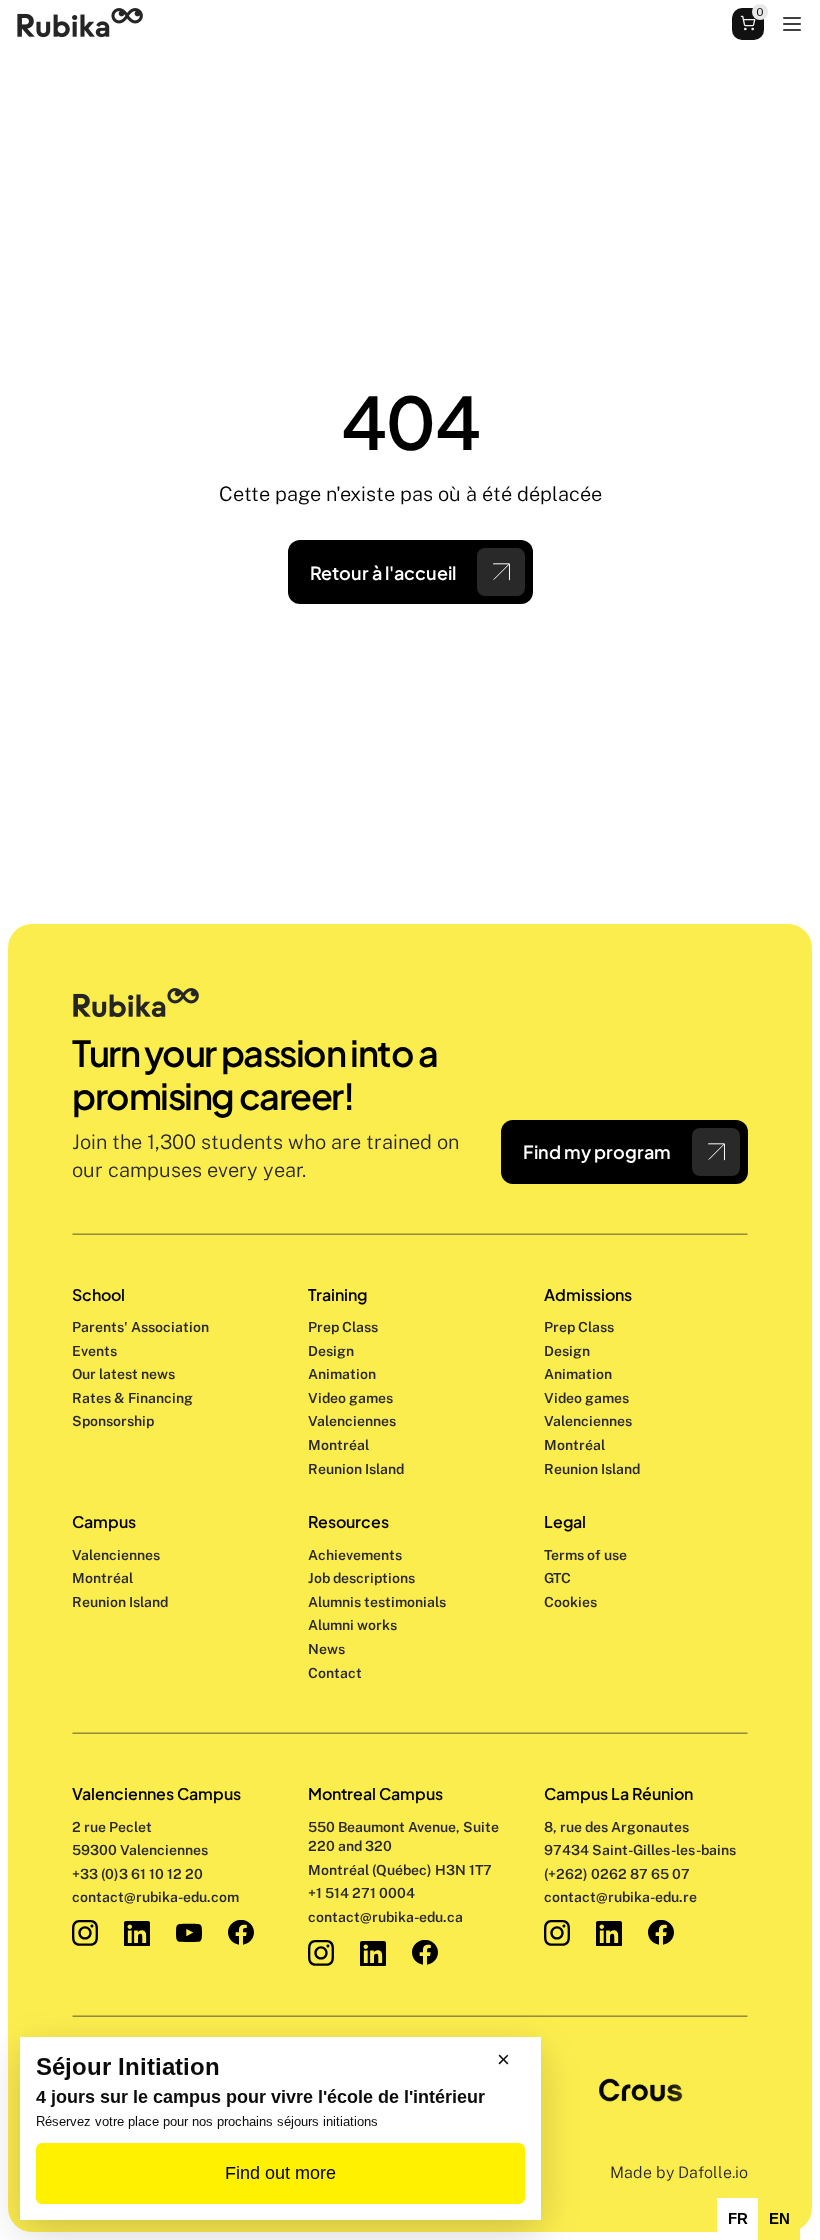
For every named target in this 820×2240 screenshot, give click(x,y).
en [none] (779, 2219)
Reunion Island (120, 1602)
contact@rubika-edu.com (155, 1897)
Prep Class (344, 1327)
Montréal (102, 1578)
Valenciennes (116, 1555)
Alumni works (352, 1625)
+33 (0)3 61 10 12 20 (137, 1874)
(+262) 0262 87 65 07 (617, 1874)
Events (94, 1351)
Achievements (355, 1555)
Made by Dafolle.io (679, 2172)
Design (332, 1351)
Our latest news (123, 1374)
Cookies (570, 1602)
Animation (342, 1374)
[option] (737, 2219)
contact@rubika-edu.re (620, 1897)
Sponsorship (113, 1421)
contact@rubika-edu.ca (385, 1917)
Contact (335, 1673)
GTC (557, 1578)
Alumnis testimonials (377, 1602)
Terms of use (585, 1555)
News (326, 1649)
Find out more (280, 2173)
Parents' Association (140, 1327)
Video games (350, 1398)
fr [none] (738, 2219)
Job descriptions (361, 1578)
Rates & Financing (132, 1398)
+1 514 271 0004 (361, 1893)
